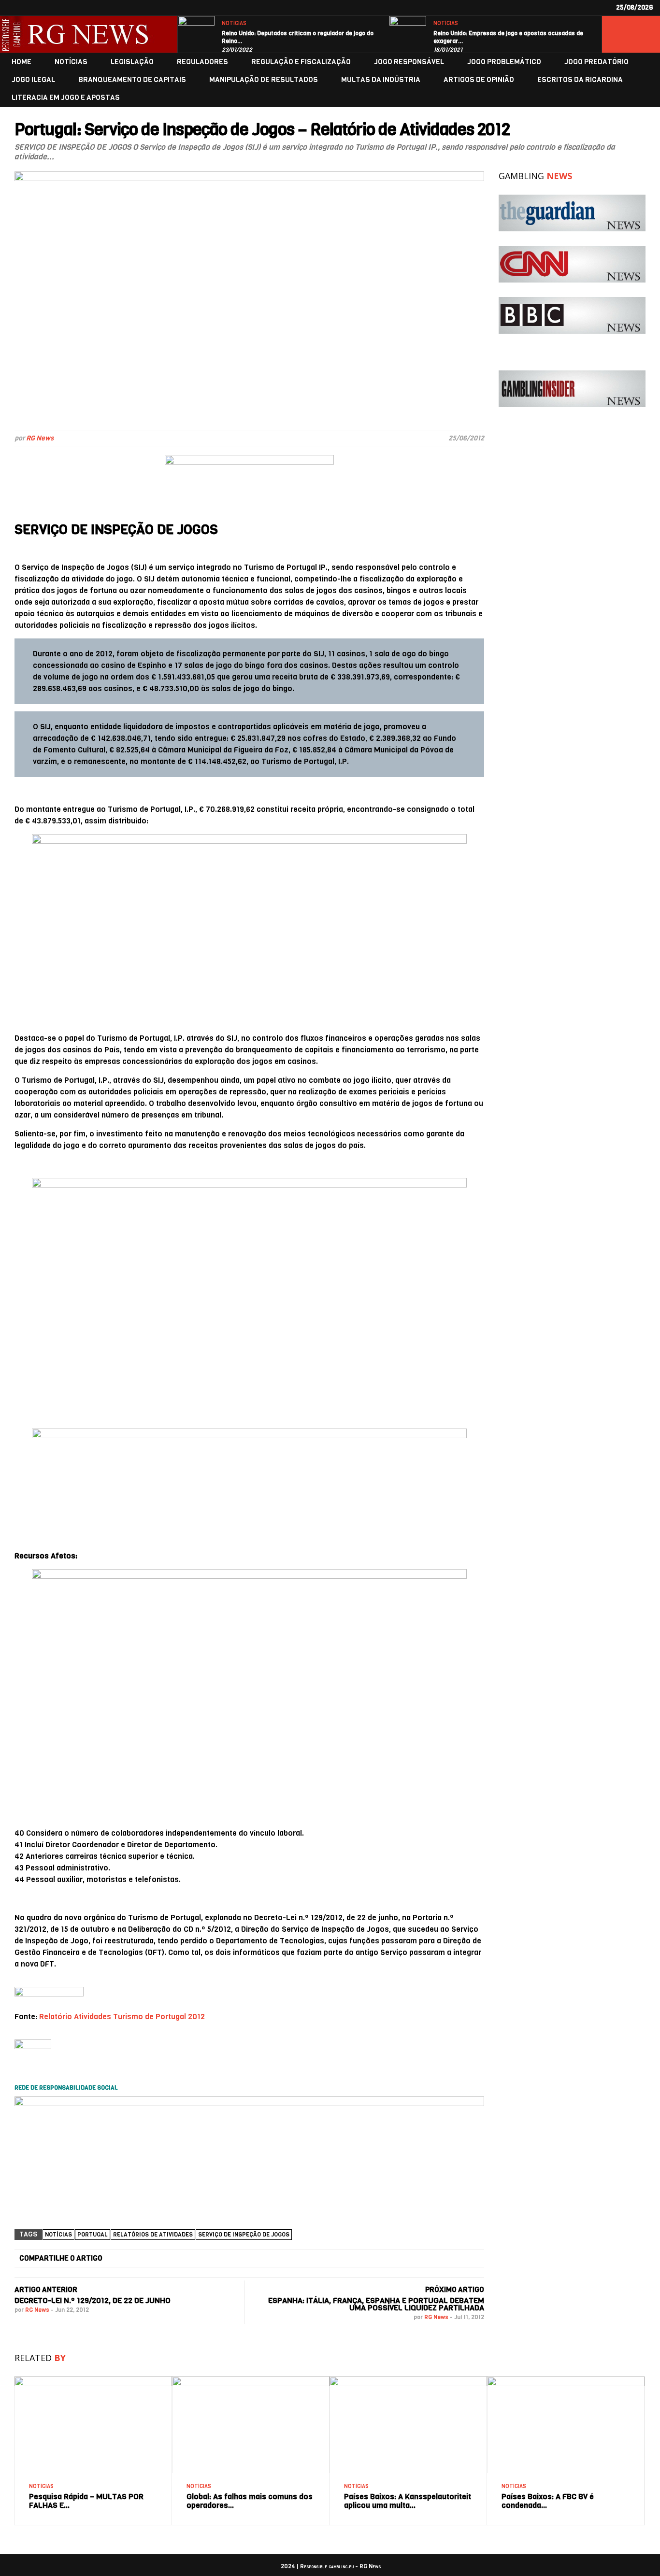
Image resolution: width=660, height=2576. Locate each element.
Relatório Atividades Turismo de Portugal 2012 (122, 2017)
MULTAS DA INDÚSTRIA (381, 80)
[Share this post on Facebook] (138, 2259)
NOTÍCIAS (234, 23)
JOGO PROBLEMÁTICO (504, 62)
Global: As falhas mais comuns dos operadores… (250, 2501)
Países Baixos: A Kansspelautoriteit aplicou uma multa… (408, 2501)
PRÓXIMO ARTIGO (455, 2290)
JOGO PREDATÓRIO (596, 62)
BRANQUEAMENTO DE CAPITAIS (132, 80)
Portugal (93, 2235)
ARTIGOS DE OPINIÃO (479, 80)
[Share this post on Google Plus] (288, 2259)
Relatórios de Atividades (153, 2235)
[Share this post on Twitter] (213, 2259)
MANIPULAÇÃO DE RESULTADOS (264, 80)
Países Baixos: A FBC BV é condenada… (548, 2501)
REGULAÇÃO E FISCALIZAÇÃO (301, 62)
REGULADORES (202, 62)
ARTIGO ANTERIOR (46, 2290)
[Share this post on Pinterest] (363, 2259)
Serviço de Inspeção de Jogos (244, 2235)
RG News (40, 438)
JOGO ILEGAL (33, 80)
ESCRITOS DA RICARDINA (580, 80)
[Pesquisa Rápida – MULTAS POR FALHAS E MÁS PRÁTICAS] (93, 2380)
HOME (22, 62)
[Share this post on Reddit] (439, 2259)
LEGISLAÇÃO (132, 62)
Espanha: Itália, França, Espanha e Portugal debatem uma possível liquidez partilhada (376, 2304)
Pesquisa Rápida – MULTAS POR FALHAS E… (86, 2501)
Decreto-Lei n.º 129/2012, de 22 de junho (93, 2300)
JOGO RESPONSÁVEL (409, 62)
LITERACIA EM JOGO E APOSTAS (66, 98)
